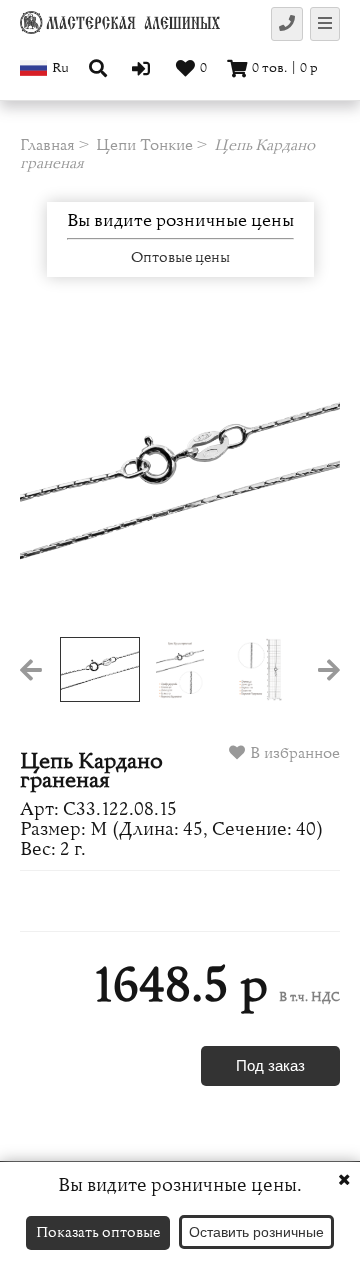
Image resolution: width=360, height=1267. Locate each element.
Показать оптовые (98, 1232)
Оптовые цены (180, 258)
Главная (47, 145)
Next (308, 477)
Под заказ (270, 1065)
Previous (52, 477)
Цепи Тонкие (144, 145)
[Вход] (143, 68)
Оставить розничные (256, 1232)
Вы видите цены (180, 221)
